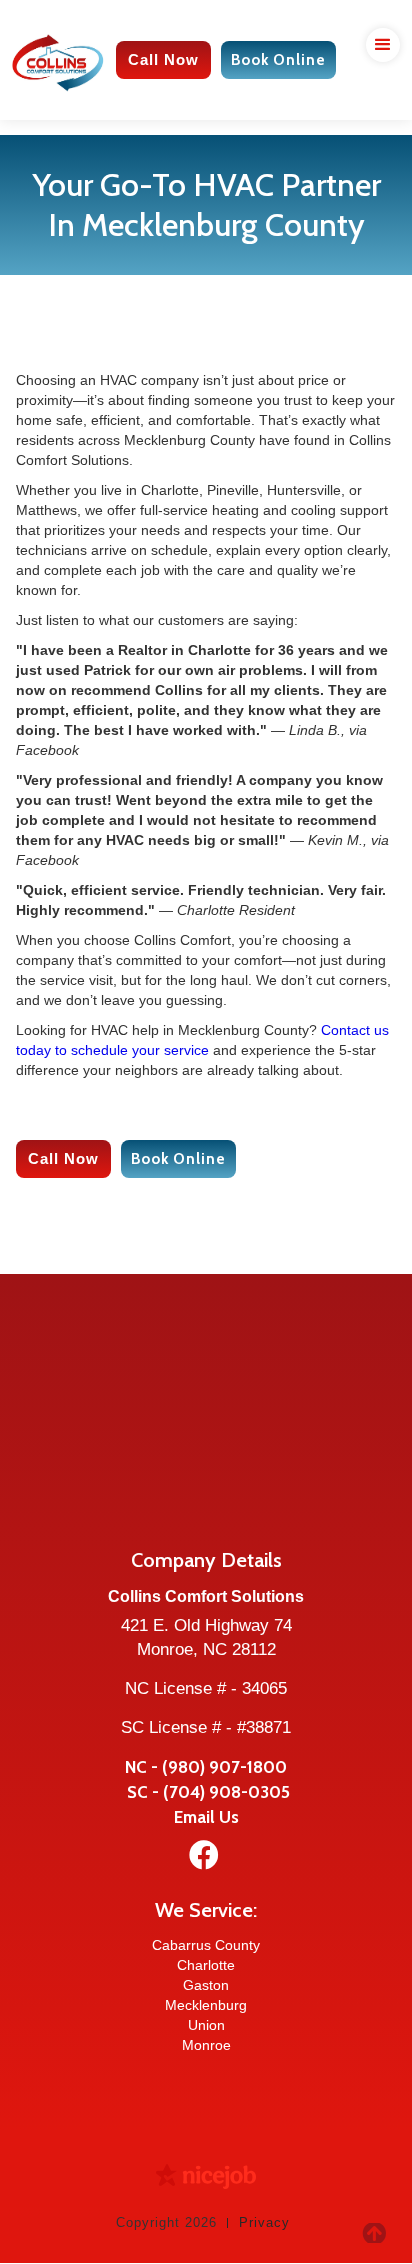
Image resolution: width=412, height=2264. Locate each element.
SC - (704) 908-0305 (206, 1792)
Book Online (278, 60)
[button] (379, 54)
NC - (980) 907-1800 (206, 1767)
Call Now (163, 59)
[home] (64, 60)
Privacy (264, 2222)
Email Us (206, 1817)
